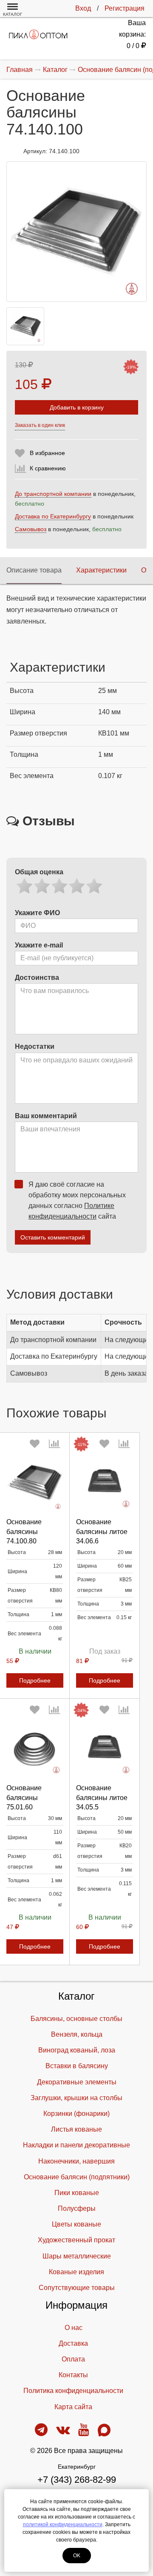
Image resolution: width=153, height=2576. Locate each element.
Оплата (73, 2359)
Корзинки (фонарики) (76, 2114)
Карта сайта (73, 2407)
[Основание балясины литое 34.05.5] (105, 1749)
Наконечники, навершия (76, 2161)
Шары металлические (77, 2256)
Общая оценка (39, 872)
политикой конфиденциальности (63, 2524)
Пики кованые (77, 2193)
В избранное (47, 453)
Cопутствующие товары (77, 2288)
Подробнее (35, 1680)
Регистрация (125, 8)
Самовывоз (31, 529)
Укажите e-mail (39, 945)
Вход (83, 8)
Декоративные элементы (77, 2082)
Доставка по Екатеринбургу (53, 516)
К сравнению (48, 468)
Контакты (73, 2375)
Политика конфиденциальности (73, 2391)
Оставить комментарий (53, 1237)
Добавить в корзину (77, 407)
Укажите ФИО (37, 913)
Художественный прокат (76, 2240)
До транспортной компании (53, 494)
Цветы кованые (76, 2224)
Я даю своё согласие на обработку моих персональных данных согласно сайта (77, 1200)
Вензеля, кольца (77, 2034)
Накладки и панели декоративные (76, 2145)
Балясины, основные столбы (76, 2019)
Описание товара (34, 570)
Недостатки (35, 1046)
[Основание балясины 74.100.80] (35, 1483)
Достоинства (37, 977)
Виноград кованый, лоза (77, 2050)
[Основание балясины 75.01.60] (35, 1749)
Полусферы (77, 2208)
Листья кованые (76, 2129)
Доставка (73, 2343)
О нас (74, 2328)
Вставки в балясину (77, 2066)
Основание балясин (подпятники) (77, 2177)
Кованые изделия (76, 2272)
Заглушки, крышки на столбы (76, 2098)
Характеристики (101, 570)
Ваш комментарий (46, 1116)
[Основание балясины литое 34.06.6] (105, 1483)
